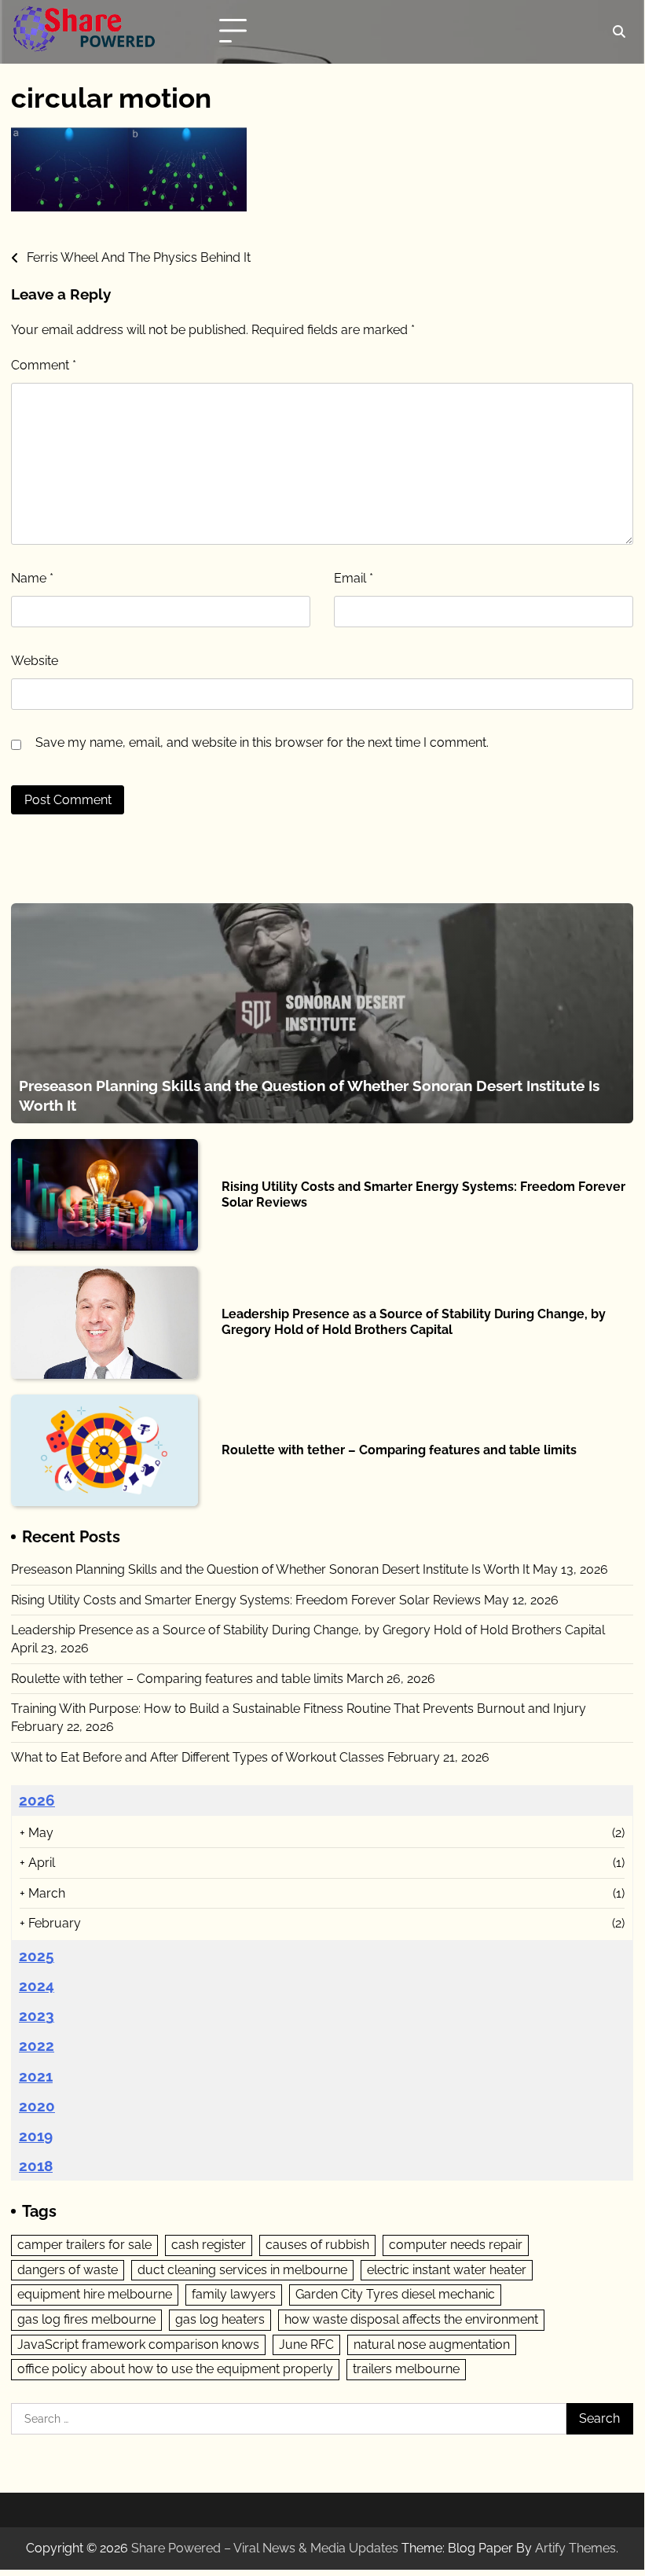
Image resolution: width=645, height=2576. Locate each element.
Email (354, 578)
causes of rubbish (317, 2245)
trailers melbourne (406, 2369)
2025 (37, 1956)
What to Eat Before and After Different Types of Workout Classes (198, 1757)
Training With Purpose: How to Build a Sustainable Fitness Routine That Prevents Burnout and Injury (299, 1709)
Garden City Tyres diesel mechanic (395, 2294)
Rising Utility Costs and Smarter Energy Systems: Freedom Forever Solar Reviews (246, 1600)
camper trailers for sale (84, 2245)
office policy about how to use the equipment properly (175, 2369)
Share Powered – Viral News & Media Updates (265, 2548)
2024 (37, 1986)
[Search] (619, 31)
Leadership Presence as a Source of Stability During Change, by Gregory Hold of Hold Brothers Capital (414, 1322)
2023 (37, 2016)
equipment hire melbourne (95, 2294)
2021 (36, 2076)
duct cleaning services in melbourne (242, 2270)
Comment (44, 365)
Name (32, 578)
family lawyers (234, 2294)
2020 (37, 2106)
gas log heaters (220, 2319)
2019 (36, 2136)
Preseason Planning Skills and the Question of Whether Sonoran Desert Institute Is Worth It (270, 1569)
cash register (209, 2245)
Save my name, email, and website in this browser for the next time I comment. (262, 742)
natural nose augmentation (432, 2344)
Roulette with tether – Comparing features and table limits (399, 1450)
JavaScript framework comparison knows (138, 2344)
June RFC (306, 2344)
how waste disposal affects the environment (411, 2319)
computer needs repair (456, 2245)
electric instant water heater (447, 2270)
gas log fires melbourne (86, 2319)
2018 (36, 2166)
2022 (37, 2045)
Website (35, 661)
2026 (37, 1800)
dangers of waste (68, 2270)
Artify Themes (575, 2548)
